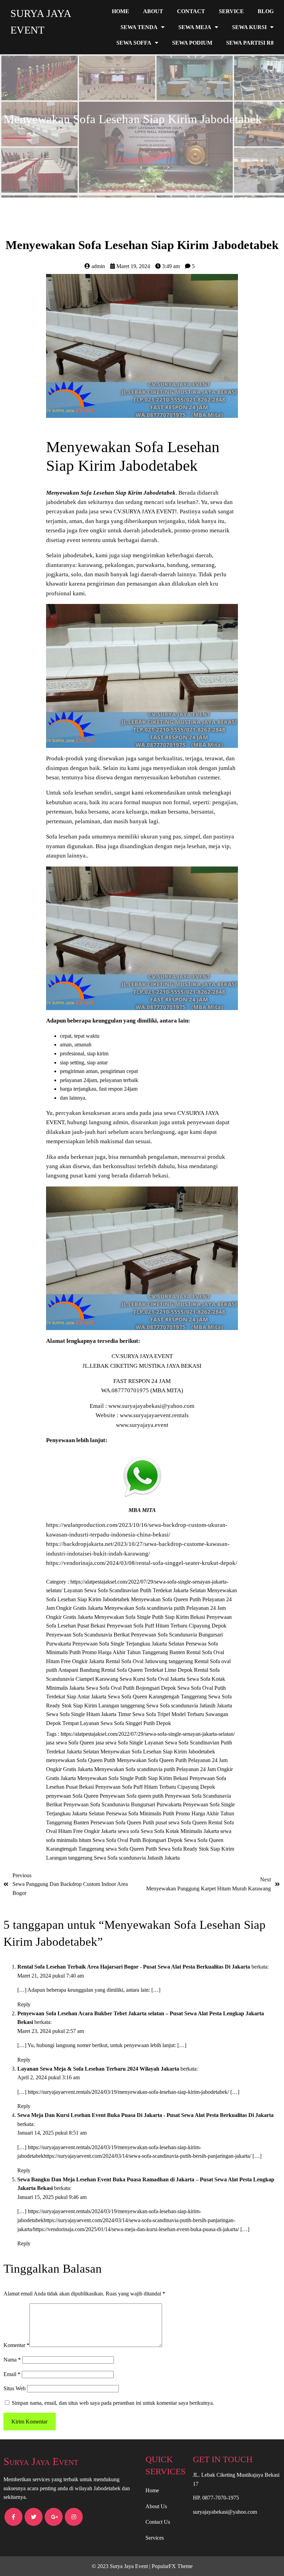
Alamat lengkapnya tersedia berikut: (93, 1341)
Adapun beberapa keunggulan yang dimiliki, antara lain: (118, 1021)
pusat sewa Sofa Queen (182, 1822)
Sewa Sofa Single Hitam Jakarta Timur (89, 1714)
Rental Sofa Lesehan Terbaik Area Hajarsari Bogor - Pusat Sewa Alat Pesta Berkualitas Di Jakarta (134, 1967)
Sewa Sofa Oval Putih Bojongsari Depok (132, 1688)
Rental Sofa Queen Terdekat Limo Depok (148, 1670)
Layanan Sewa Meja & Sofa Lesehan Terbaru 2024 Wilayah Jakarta (98, 2069)
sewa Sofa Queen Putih (132, 1849)
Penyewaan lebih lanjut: (77, 1440)
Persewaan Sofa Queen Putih (123, 1822)
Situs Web (15, 2388)
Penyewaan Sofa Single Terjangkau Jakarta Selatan (129, 1644)
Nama (12, 2360)
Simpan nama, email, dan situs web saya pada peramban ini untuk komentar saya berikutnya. (113, 2403)
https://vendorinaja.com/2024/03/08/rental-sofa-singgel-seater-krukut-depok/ (142, 1563)
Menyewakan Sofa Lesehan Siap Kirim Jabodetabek (158, 1752)
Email (12, 2374)
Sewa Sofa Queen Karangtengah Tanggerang (158, 1697)
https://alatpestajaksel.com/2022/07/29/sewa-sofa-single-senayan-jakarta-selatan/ (148, 1734)
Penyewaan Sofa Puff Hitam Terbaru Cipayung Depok (167, 1626)
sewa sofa (129, 1831)
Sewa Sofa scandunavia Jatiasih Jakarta (189, 1706)
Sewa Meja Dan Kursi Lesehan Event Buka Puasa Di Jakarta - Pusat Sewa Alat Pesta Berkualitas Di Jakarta (145, 2115)
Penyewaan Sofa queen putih (132, 1796)
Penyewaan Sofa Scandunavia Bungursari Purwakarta (123, 1804)
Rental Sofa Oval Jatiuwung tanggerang (150, 1661)
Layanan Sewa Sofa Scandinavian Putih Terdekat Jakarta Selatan (135, 1590)
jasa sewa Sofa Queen (71, 1743)
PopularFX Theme (172, 2566)
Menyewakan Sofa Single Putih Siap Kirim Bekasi (150, 1617)
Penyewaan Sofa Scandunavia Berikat (88, 1635)
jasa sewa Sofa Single (120, 1743)
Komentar (16, 2345)
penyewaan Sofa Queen (73, 1796)
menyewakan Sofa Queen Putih (81, 1760)
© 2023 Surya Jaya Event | (122, 2566)
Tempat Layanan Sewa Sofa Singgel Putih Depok (117, 1723)
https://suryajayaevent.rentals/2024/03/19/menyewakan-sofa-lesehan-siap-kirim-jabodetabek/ (128, 2092)
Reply (24, 2004)
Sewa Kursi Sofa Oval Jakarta (153, 1679)
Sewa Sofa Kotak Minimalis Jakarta (180, 1831)
